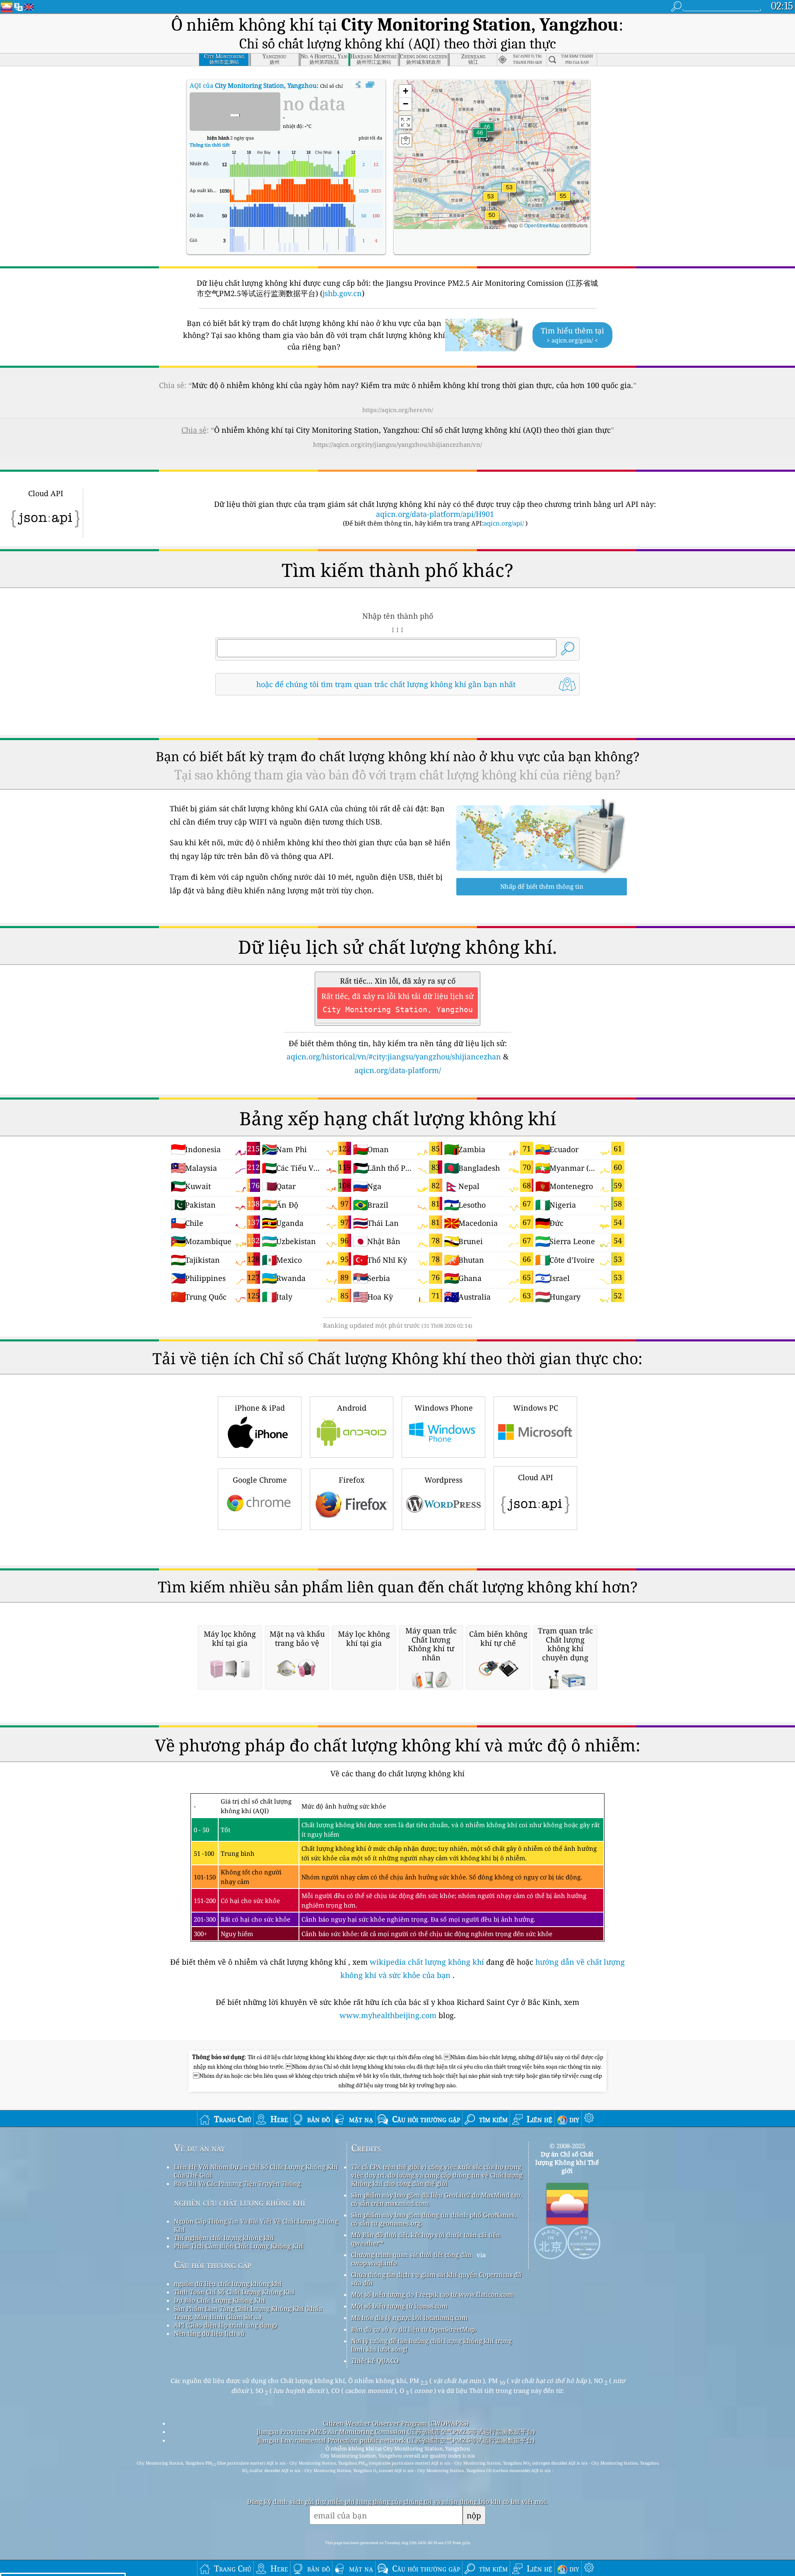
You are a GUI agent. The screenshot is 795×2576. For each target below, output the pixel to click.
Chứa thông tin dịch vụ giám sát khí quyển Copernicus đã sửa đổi (436, 2279)
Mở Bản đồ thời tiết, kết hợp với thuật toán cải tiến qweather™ (426, 2239)
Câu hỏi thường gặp (213, 2265)
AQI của (253, 85)
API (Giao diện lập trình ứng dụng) (225, 2325)
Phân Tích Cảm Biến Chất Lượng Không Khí (238, 2246)
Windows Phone (444, 1408)
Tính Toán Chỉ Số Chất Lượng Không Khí (234, 2292)
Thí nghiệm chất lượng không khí (224, 2238)
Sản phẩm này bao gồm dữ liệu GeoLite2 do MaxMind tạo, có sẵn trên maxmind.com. (437, 2199)
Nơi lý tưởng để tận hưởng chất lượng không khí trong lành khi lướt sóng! (431, 2345)
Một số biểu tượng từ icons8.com (399, 2306)
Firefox (352, 1480)
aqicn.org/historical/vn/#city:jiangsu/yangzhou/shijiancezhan (394, 1056)
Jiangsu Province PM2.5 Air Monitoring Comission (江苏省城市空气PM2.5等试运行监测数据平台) (396, 2431)
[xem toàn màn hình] (370, 85)
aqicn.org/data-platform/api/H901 (435, 514)
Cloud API (536, 1477)
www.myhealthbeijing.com (389, 2015)
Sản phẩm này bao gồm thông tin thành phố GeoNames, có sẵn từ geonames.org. (434, 2219)
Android (352, 1408)
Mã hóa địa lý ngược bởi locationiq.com (409, 2318)
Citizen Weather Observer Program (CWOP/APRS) (396, 2423)
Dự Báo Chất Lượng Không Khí (219, 2300)
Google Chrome (260, 1480)
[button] (563, 201)
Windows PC (536, 1408)
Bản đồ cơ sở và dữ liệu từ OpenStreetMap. (414, 2329)
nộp (474, 2515)
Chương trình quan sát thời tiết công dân (411, 2255)
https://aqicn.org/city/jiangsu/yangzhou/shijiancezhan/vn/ (397, 444)
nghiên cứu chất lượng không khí (240, 2202)
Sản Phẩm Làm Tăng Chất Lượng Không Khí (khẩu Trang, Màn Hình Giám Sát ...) (248, 2313)
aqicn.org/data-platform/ (398, 1070)
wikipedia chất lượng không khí (427, 1962)
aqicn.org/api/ (504, 523)
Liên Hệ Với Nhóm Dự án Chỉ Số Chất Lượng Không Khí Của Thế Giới (256, 2171)
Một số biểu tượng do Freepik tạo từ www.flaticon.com (432, 2294)
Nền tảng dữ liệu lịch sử (209, 2333)
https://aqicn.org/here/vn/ (398, 410)
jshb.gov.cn (342, 293)
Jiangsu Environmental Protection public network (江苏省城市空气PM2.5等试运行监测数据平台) (396, 2440)
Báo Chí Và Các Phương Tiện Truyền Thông (237, 2183)
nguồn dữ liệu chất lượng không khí (228, 2284)
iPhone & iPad (260, 1408)
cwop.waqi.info (374, 2263)
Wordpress (443, 1480)
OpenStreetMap (542, 225)
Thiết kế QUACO (375, 2361)
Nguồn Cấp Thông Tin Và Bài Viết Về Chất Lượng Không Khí (256, 2225)
